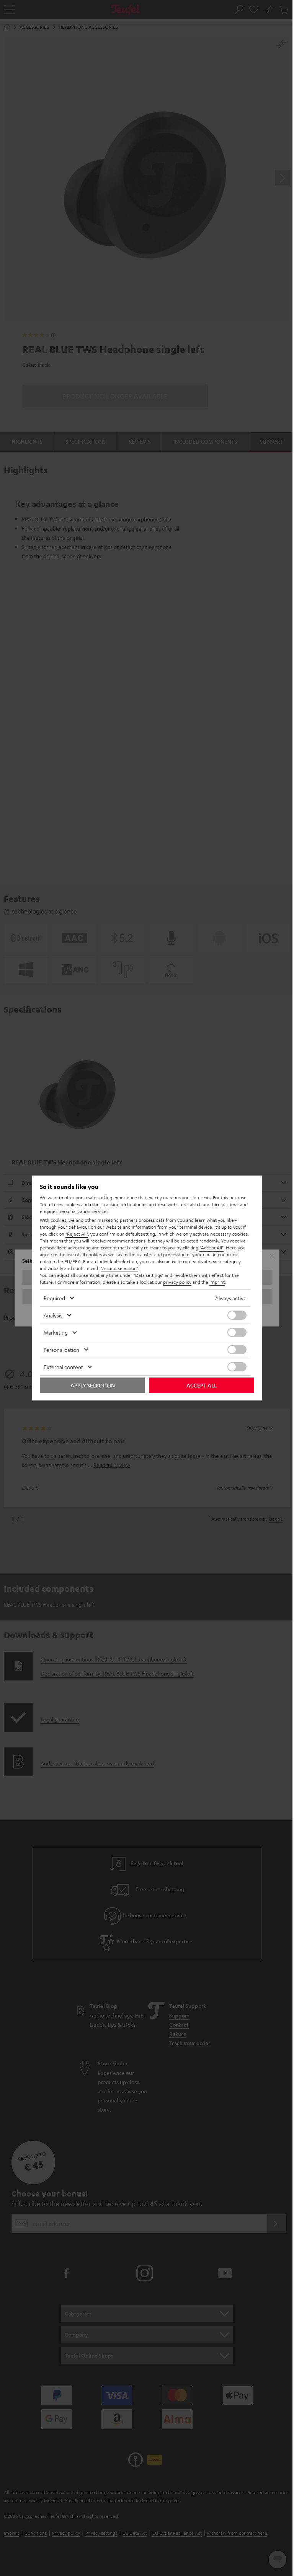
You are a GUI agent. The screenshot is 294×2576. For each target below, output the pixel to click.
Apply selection (93, 1385)
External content (63, 1367)
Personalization (61, 1350)
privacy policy (177, 1282)
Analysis (53, 1315)
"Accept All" (212, 1247)
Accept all (202, 1385)
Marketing (56, 1332)
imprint (217, 1282)
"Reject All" (77, 1234)
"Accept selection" (119, 1268)
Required (54, 1298)
